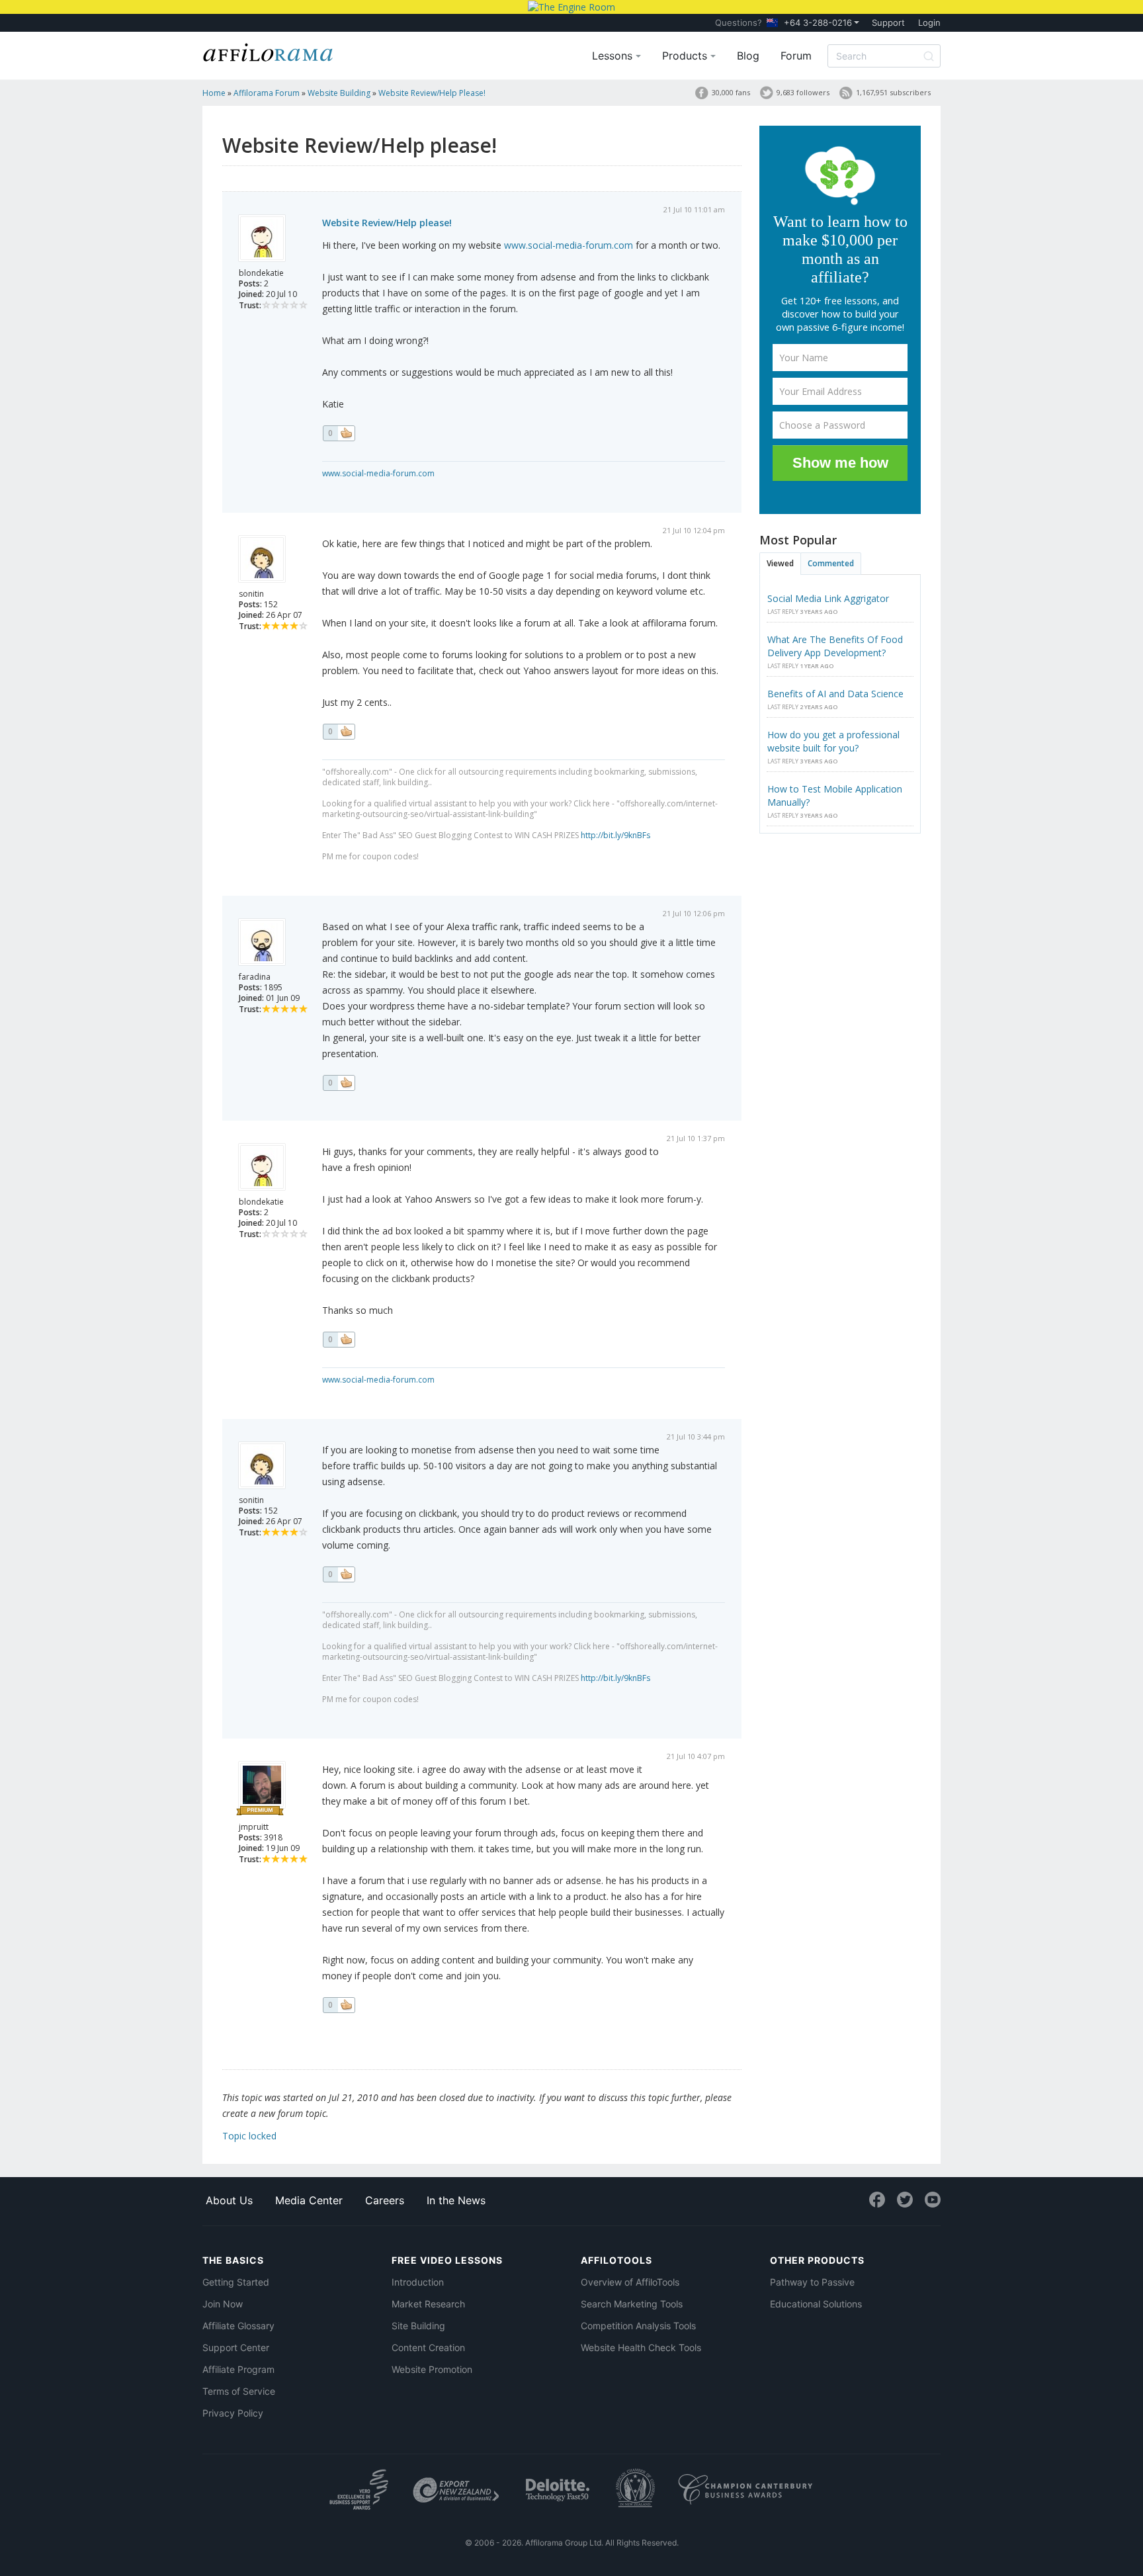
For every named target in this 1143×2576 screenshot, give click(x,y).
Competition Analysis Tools (638, 2326)
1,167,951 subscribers (893, 92)
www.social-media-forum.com (569, 245)
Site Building (418, 2326)
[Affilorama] (269, 51)
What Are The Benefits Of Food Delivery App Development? (835, 646)
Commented (831, 563)
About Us (229, 2200)
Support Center (236, 2347)
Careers (385, 2200)
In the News (456, 2200)
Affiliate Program (238, 2369)
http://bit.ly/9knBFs (615, 835)
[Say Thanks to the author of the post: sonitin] (339, 732)
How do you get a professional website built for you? (833, 741)
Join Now (223, 2304)
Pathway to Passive (812, 2282)
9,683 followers (803, 92)
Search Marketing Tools (632, 2304)
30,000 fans (731, 92)
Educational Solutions (816, 2304)
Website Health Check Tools (641, 2347)
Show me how (840, 463)
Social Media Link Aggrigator (828, 598)
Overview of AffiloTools (630, 2282)
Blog (748, 56)
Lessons (614, 56)
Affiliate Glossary (238, 2326)
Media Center (309, 2200)
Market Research (428, 2304)
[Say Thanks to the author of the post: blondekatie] (339, 433)
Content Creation (428, 2347)
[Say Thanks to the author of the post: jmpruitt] (339, 2005)
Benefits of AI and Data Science (835, 694)
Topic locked (249, 2136)
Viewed (780, 563)
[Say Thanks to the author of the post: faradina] (339, 1083)
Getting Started (236, 2282)
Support (888, 22)
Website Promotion (432, 2369)
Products (686, 56)
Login (929, 22)
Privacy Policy (233, 2413)
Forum (796, 56)
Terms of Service (239, 2391)
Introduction (418, 2282)
